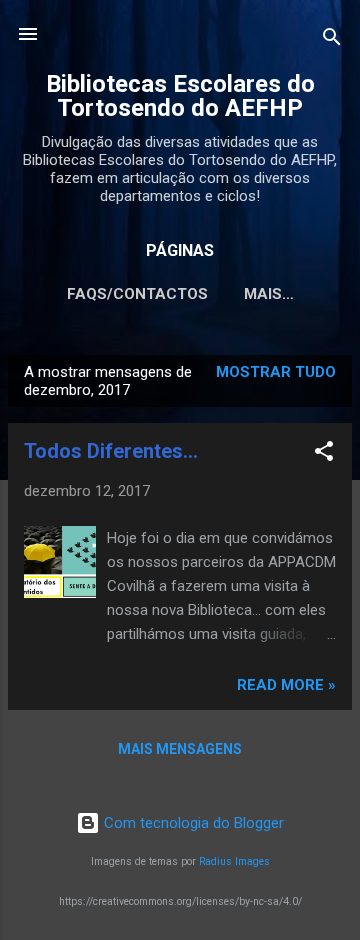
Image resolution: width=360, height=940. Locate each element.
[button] (324, 454)
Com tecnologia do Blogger (192, 823)
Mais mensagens (180, 749)
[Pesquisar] (332, 40)
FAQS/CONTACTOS (137, 294)
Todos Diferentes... (111, 451)
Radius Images (234, 861)
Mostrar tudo (276, 372)
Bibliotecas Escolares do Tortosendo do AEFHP (180, 96)
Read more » (286, 685)
